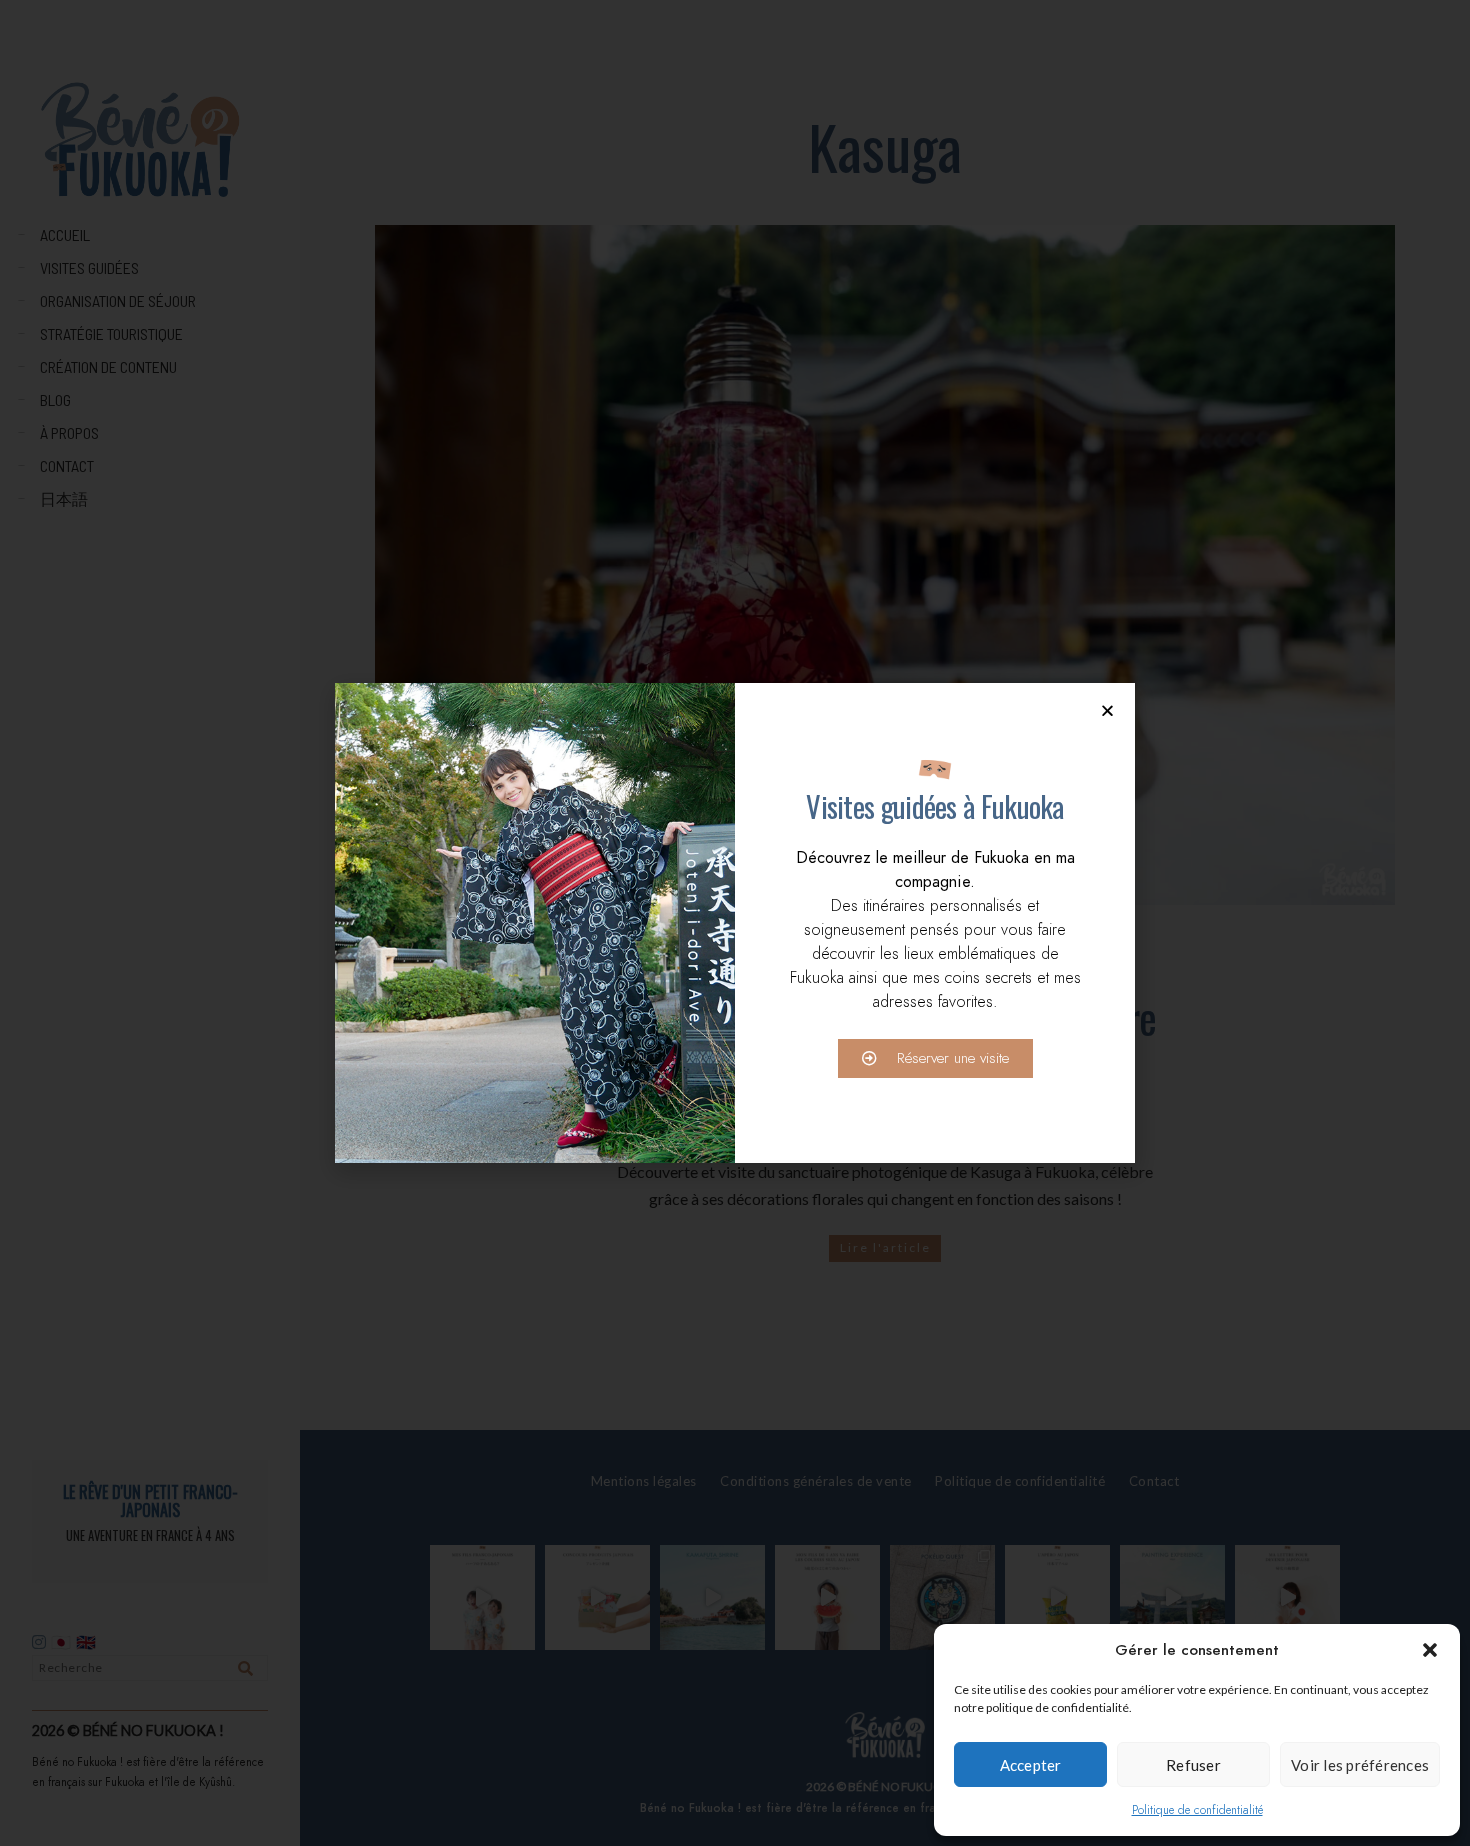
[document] (735, 923)
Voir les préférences (1360, 1765)
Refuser (1193, 1765)
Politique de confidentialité (1197, 1810)
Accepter (1031, 1765)
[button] (1430, 1650)
